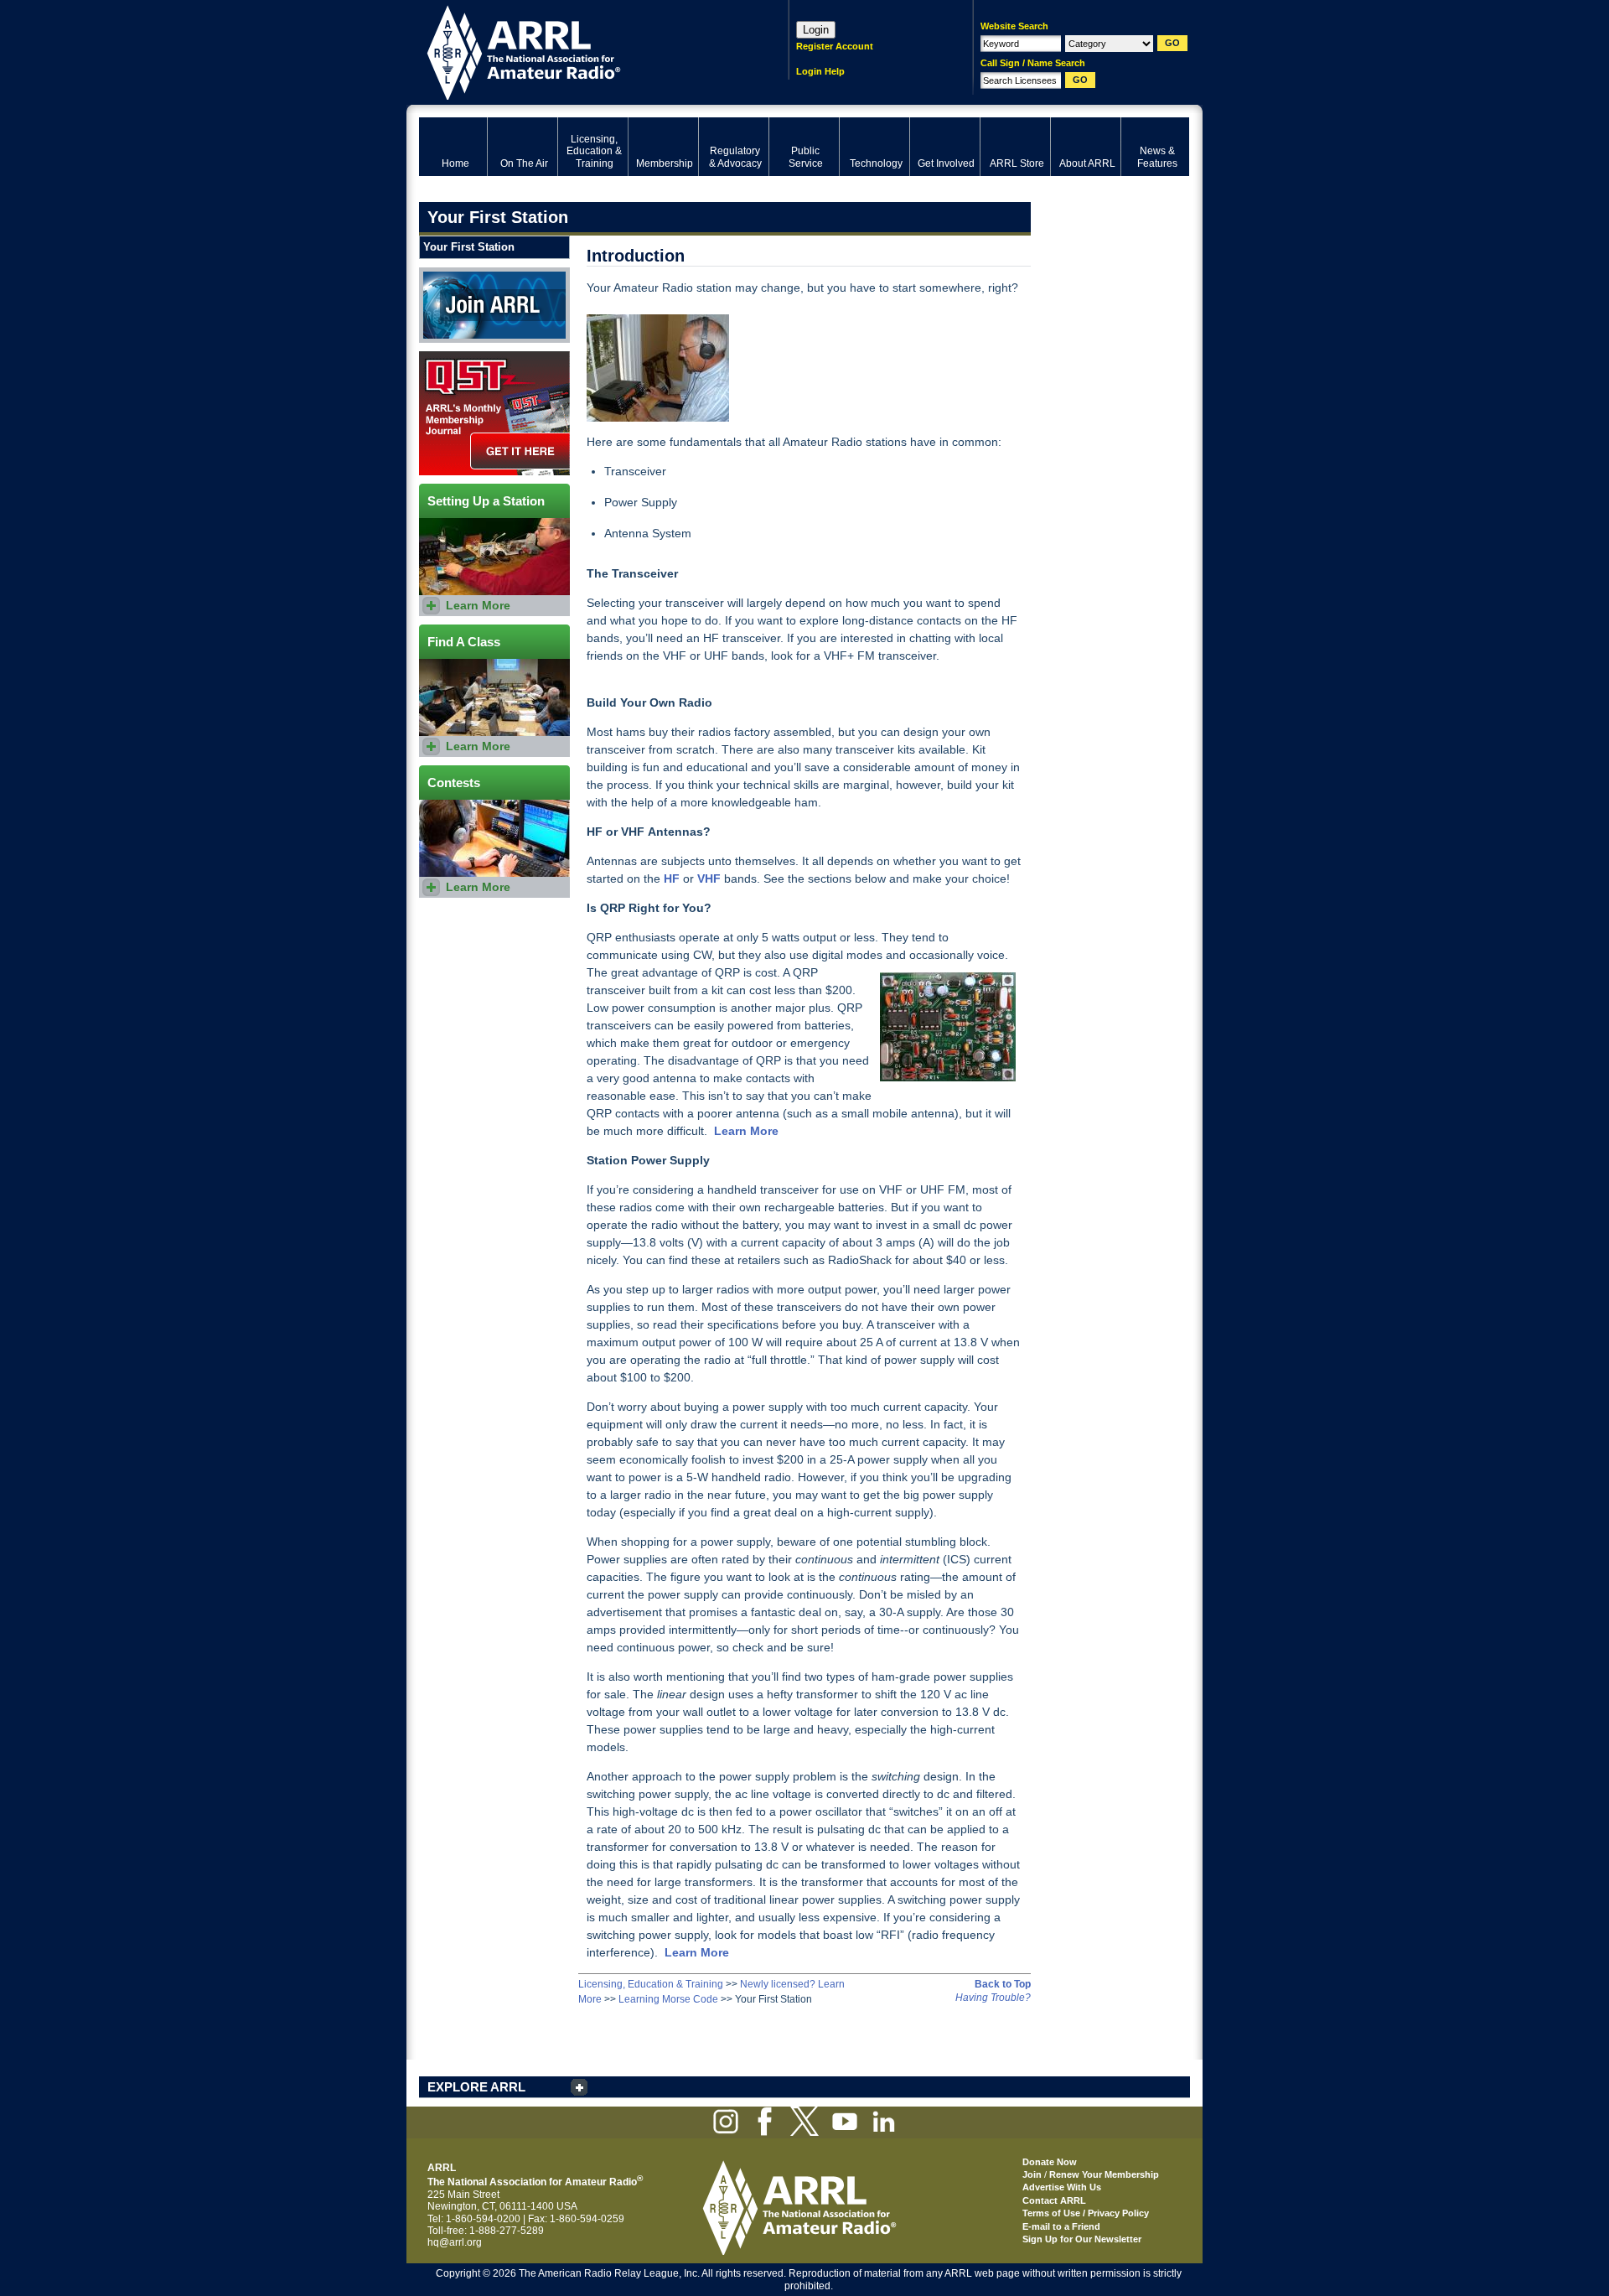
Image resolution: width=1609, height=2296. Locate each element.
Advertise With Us (1062, 2187)
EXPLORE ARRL (476, 2087)
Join (1032, 2174)
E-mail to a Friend (1061, 2226)
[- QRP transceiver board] (947, 1027)
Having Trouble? (993, 1998)
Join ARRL (443, 273)
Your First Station (469, 247)
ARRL (582, 51)
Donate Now (1050, 2162)
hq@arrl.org (455, 2242)
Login (816, 30)
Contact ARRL (1054, 2200)
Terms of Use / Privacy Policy (1086, 2213)
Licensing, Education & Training (651, 1984)
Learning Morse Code (668, 1999)
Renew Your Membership (1104, 2174)
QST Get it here (454, 357)
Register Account (835, 46)
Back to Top (1003, 1984)
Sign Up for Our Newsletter (1082, 2239)
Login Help (820, 71)
